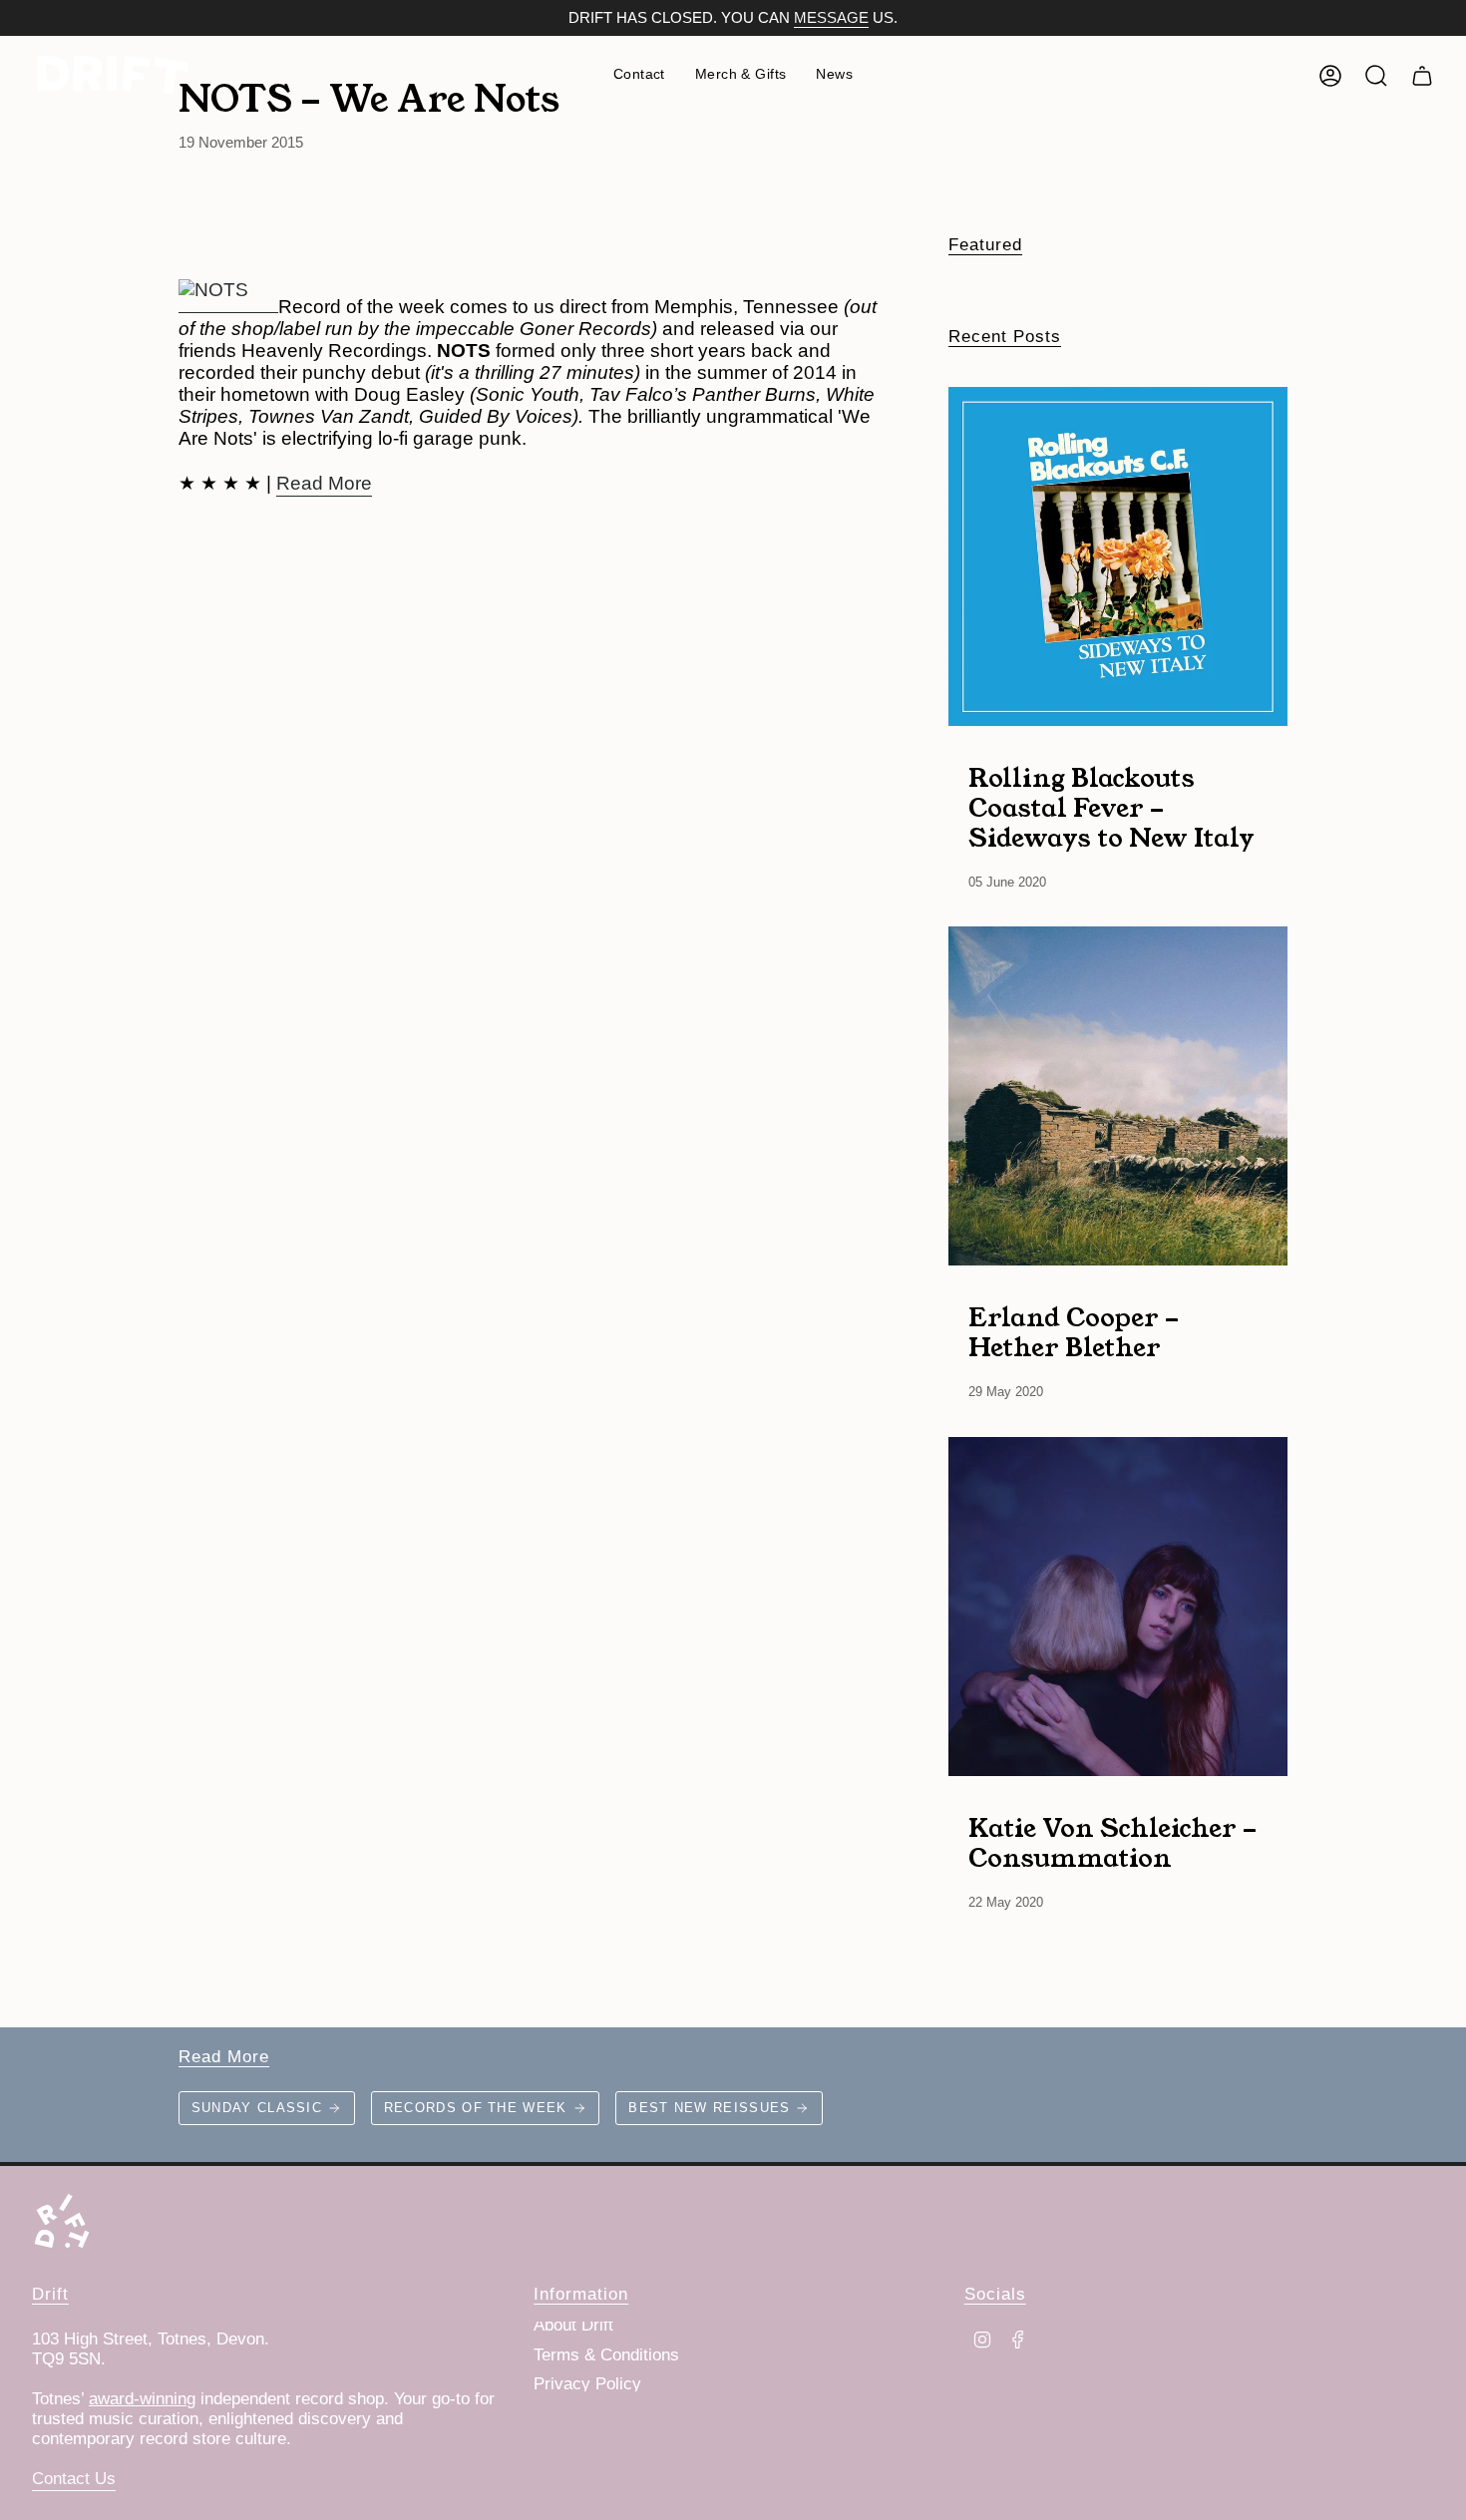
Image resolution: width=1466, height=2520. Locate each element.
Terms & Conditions (606, 2355)
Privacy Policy (587, 2384)
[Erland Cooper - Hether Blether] (1118, 1096)
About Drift (573, 2325)
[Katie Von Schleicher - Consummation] (1118, 1607)
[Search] (1376, 76)
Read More (324, 483)
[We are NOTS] (228, 284)
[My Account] (1330, 76)
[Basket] (1422, 76)
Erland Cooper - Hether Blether (1074, 1331)
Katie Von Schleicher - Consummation (1112, 1842)
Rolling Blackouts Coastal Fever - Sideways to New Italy (1111, 807)
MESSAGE (831, 18)
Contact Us (74, 2479)
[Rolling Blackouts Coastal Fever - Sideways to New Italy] (1118, 556)
